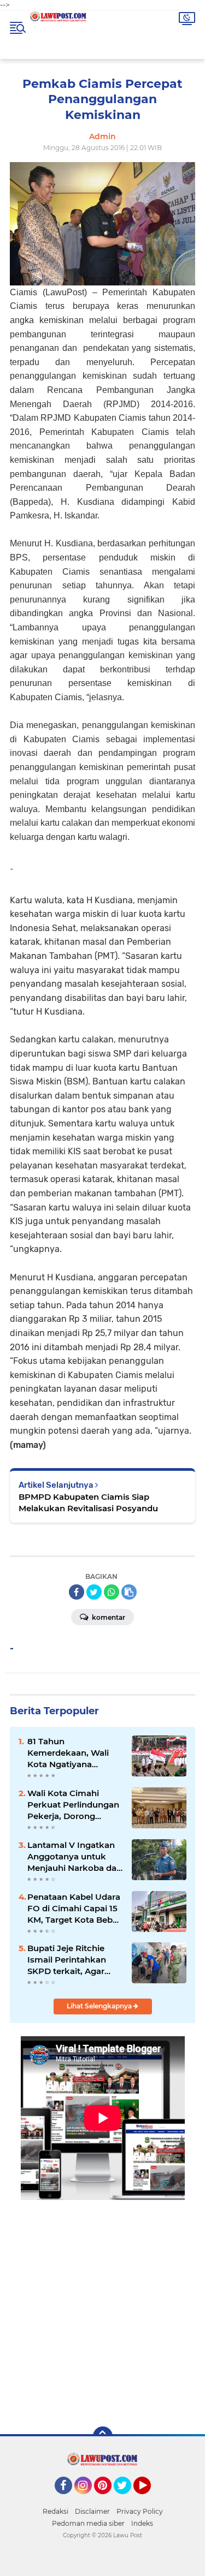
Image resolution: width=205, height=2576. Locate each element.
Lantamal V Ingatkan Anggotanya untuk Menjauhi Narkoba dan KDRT (75, 1857)
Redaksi (55, 2511)
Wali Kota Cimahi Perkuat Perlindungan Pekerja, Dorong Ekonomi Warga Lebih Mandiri (74, 1805)
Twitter (127, 2499)
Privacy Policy (140, 2511)
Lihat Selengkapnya (100, 2006)
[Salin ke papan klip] (129, 1592)
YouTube (150, 2499)
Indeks (142, 2523)
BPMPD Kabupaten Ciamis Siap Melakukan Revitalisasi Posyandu (88, 1502)
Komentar (108, 1617)
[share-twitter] (94, 1592)
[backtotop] (103, 2436)
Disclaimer (92, 2511)
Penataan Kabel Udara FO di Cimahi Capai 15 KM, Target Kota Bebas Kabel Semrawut (75, 1909)
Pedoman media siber (88, 2523)
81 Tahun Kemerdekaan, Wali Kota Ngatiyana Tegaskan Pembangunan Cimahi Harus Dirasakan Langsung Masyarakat (74, 1753)
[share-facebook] (77, 1592)
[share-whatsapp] (112, 1592)
